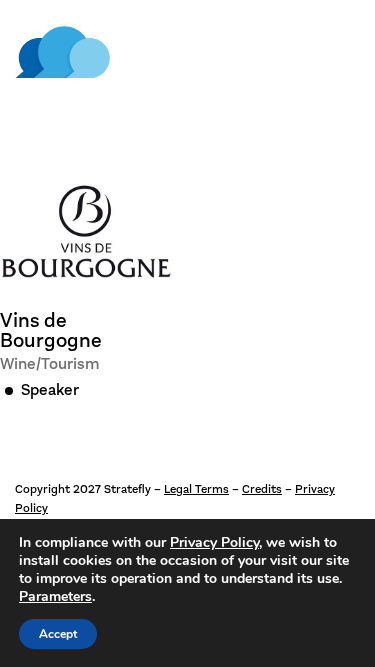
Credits (262, 489)
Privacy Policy (214, 542)
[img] (62, 52)
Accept (58, 634)
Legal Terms (196, 489)
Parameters (55, 597)
